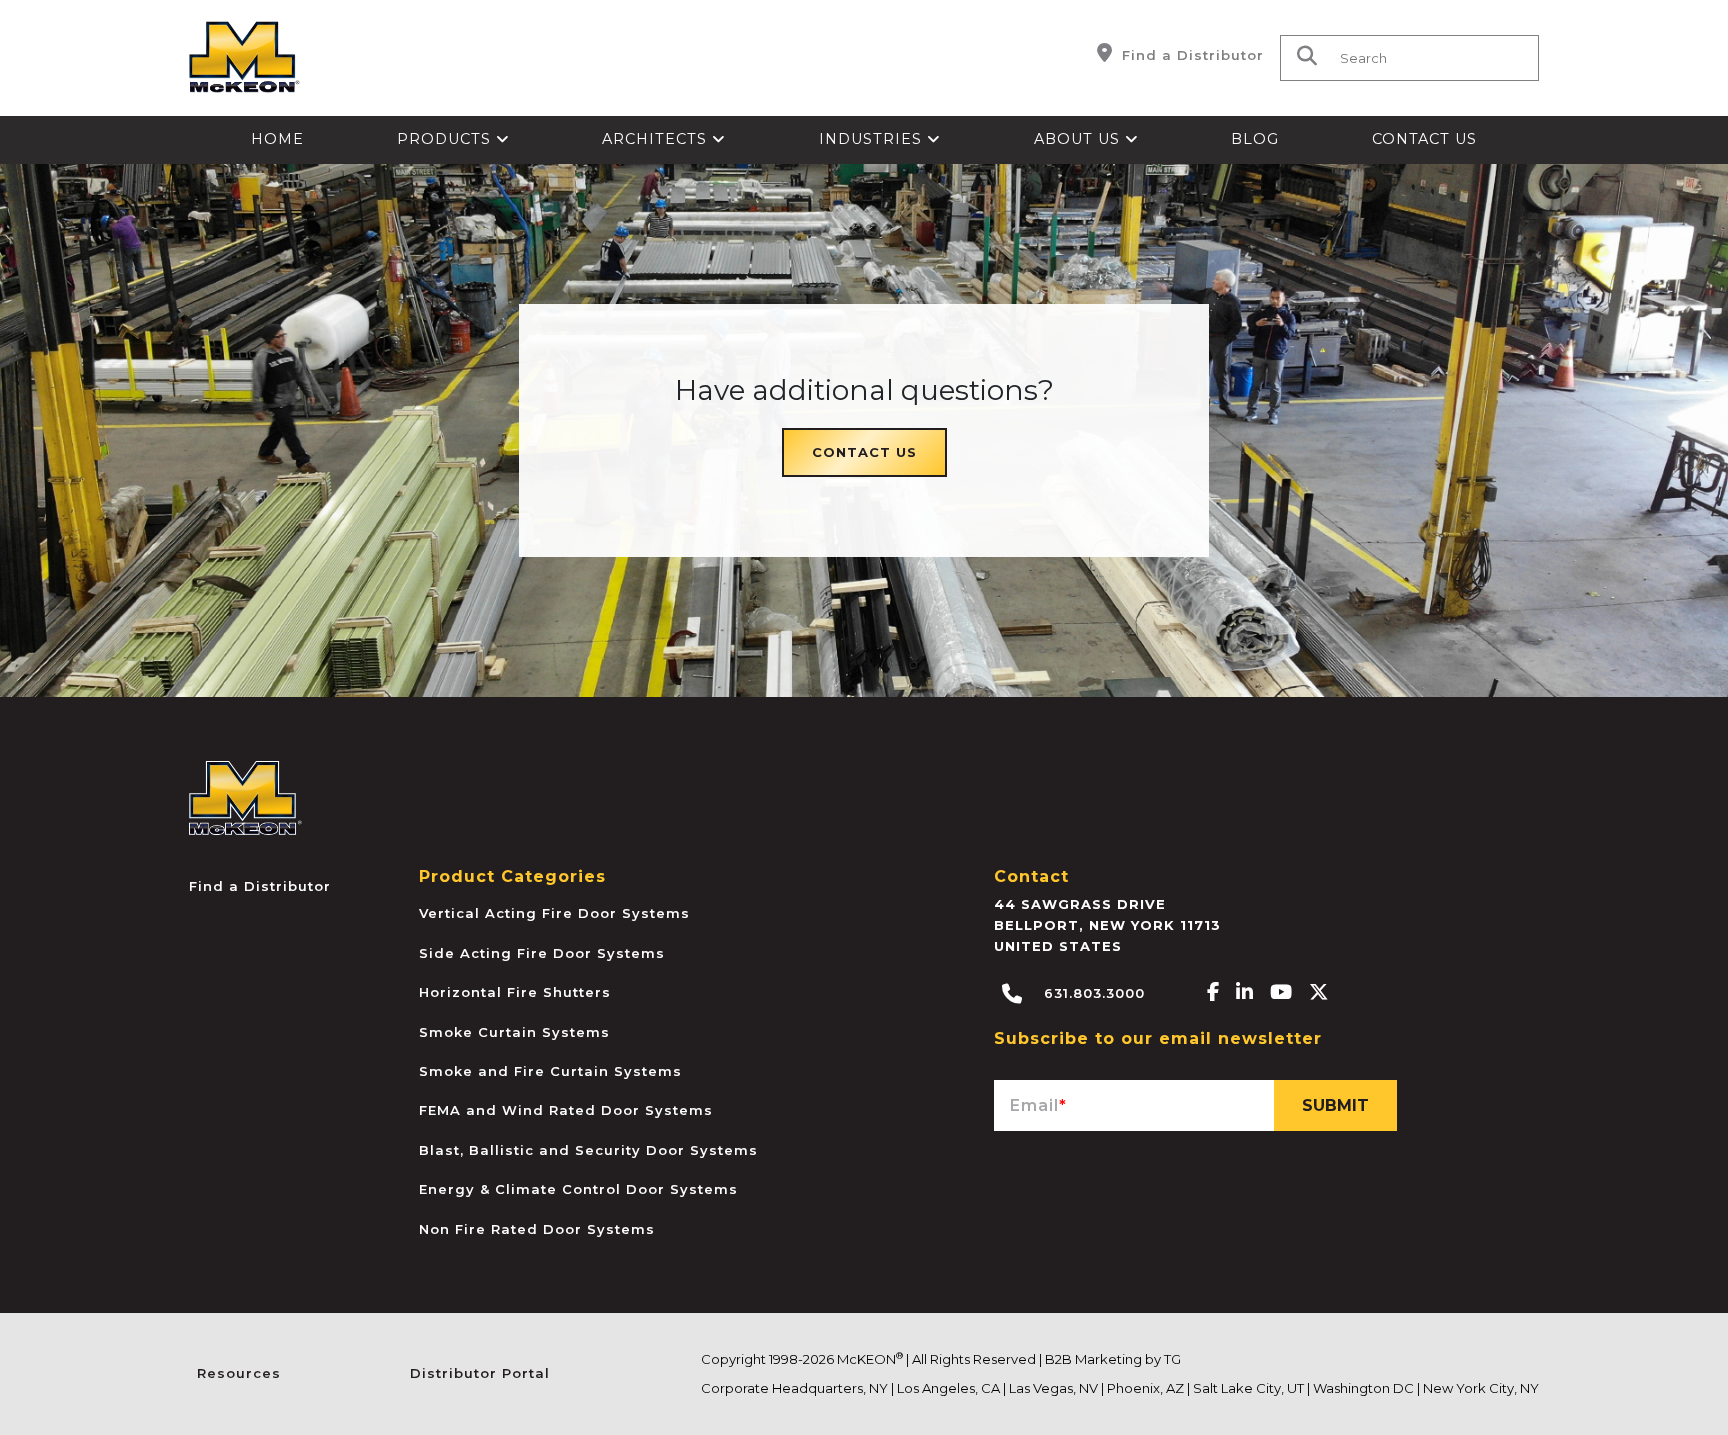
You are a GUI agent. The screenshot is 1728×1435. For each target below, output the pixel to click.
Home (277, 139)
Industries (873, 139)
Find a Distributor (1190, 55)
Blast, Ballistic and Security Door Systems (588, 1150)
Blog (1255, 139)
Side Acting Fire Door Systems (542, 953)
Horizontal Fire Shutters (515, 992)
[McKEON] (245, 797)
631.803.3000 (1092, 993)
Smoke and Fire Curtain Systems (550, 1071)
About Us (1079, 139)
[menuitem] (278, 140)
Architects (657, 139)
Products (446, 139)
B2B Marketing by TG (1113, 1359)
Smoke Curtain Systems (514, 1032)
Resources (239, 1373)
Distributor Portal (480, 1373)
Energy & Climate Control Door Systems (578, 1189)
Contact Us (1424, 139)
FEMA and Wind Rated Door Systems (566, 1110)
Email (1038, 1105)
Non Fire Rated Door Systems (537, 1229)
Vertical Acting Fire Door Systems (554, 913)
